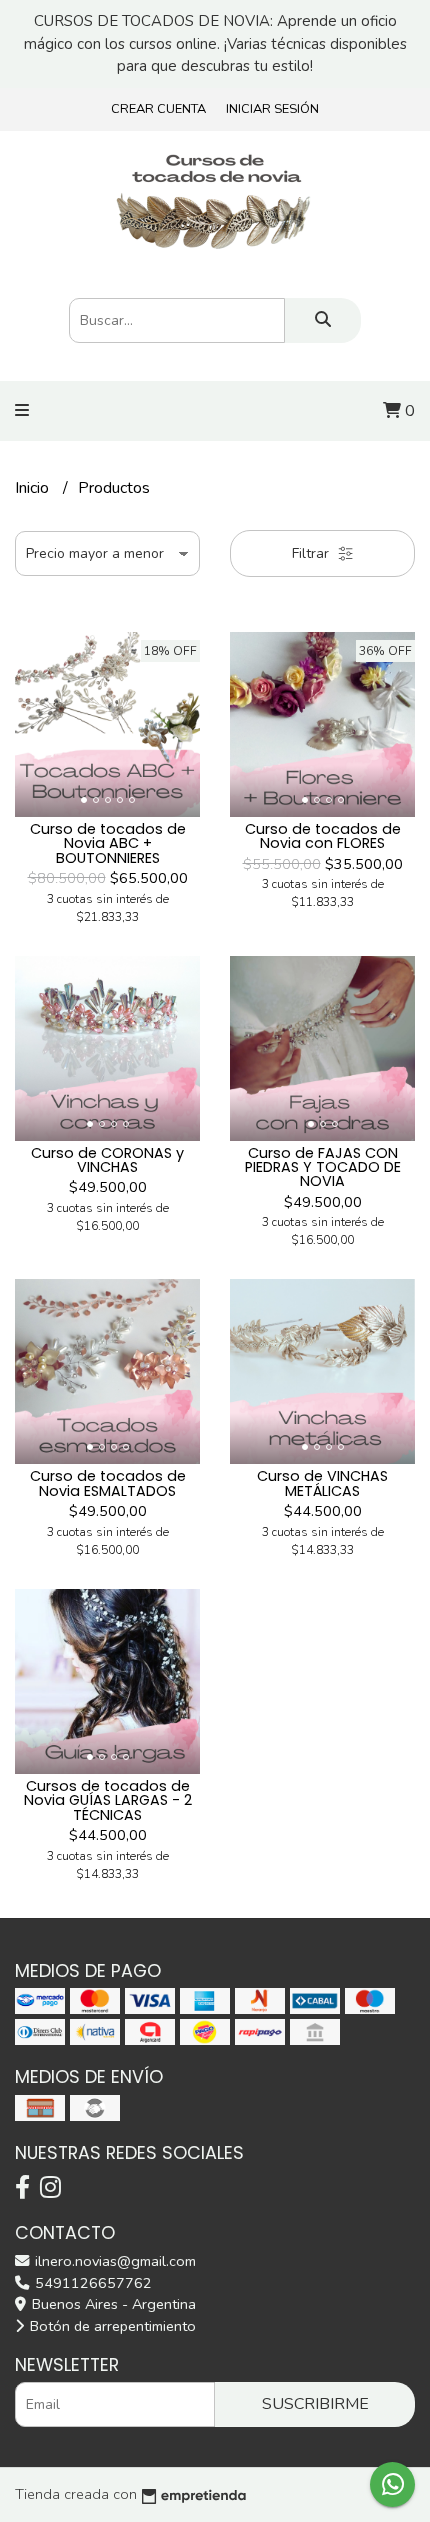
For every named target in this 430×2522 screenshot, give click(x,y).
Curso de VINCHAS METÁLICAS (322, 1483)
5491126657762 (91, 2283)
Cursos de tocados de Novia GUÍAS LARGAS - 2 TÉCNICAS (108, 1800)
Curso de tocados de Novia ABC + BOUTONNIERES (108, 843)
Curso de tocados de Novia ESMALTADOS (108, 1483)
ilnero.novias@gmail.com (113, 2261)
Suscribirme (315, 2404)
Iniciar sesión (272, 109)
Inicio (34, 488)
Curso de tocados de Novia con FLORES (323, 836)
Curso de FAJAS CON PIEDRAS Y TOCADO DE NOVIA (323, 1167)
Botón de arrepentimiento (111, 2326)
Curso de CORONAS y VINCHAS (107, 1160)
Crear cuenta (158, 109)
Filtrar (312, 553)
